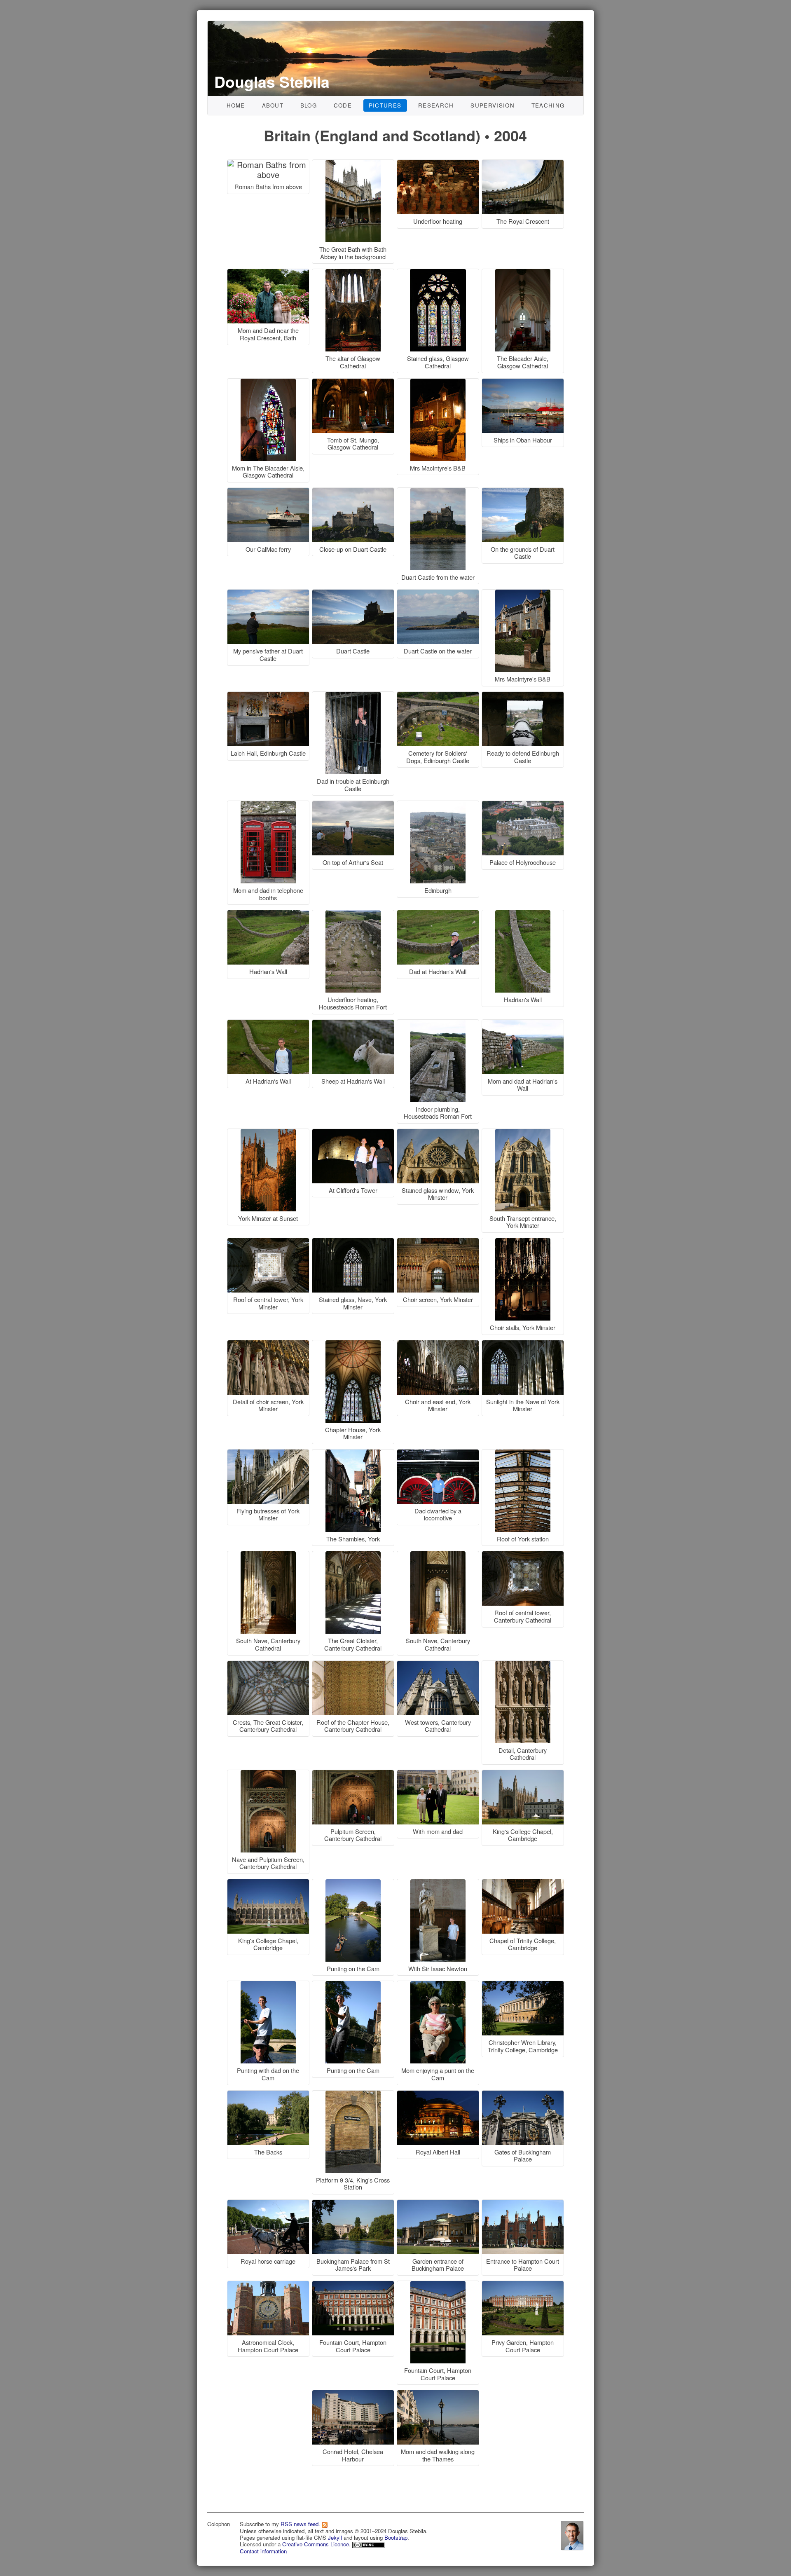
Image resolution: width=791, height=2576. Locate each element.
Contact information (263, 2551)
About (273, 105)
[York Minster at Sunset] (269, 1133)
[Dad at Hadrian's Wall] (439, 914)
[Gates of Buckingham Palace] (523, 2095)
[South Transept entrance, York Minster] (523, 1133)
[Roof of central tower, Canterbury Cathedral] (523, 1556)
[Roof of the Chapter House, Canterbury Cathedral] (354, 1665)
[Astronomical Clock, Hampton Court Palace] (269, 2285)
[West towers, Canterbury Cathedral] (439, 1665)
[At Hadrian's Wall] (269, 1024)
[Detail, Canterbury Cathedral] (523, 1665)
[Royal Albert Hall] (439, 2095)
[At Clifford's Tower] (354, 1133)
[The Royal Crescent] (523, 164)
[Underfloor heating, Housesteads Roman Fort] (354, 914)
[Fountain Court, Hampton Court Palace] (354, 2285)
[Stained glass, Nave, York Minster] (354, 1242)
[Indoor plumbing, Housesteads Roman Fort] (439, 1024)
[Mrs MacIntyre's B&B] (439, 383)
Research (436, 105)
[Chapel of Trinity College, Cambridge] (523, 1884)
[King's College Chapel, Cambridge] (523, 1774)
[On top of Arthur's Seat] (354, 805)
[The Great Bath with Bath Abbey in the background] (354, 164)
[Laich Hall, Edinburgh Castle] (269, 696)
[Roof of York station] (523, 1454)
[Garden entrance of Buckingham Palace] (439, 2204)
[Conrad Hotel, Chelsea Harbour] (354, 2395)
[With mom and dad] (439, 1774)
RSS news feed (300, 2524)
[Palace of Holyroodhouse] (523, 805)
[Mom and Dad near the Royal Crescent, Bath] (269, 273)
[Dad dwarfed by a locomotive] (439, 1454)
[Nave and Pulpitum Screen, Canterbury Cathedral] (269, 1774)
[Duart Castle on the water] (439, 594)
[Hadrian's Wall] (269, 914)
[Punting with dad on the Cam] (269, 1985)
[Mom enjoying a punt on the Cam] (439, 1985)
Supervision (493, 105)
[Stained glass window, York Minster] (439, 1133)
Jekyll (335, 2537)
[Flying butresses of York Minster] (269, 1454)
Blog (309, 105)
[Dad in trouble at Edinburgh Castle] (354, 696)
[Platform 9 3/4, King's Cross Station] (354, 2095)
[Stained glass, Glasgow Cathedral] (439, 273)
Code (343, 105)
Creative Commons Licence (316, 2544)
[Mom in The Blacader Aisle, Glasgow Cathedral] (269, 383)
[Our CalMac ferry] (269, 492)
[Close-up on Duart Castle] (354, 492)
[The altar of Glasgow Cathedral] (354, 273)
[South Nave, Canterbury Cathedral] (269, 1556)
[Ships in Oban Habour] (523, 383)
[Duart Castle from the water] (439, 492)
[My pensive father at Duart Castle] (269, 594)
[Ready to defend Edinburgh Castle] (523, 696)
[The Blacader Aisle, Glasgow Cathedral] (523, 273)
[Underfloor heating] (439, 164)
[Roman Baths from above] (269, 164)
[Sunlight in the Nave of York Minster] (523, 1345)
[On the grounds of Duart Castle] (523, 492)
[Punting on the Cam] (354, 1884)
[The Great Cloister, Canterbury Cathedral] (354, 1556)
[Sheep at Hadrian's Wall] (354, 1024)
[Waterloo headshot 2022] (572, 2535)
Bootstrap (396, 2537)
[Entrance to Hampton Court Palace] (523, 2204)
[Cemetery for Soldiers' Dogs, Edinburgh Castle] (439, 696)
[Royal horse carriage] (269, 2204)
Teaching (548, 105)
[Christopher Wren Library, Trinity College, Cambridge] (523, 1985)
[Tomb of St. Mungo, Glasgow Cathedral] (354, 383)
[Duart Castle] (354, 594)
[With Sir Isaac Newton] (439, 1884)
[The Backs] (269, 2095)
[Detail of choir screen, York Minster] (269, 1345)
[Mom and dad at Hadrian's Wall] (523, 1024)
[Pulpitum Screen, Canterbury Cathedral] (354, 1774)
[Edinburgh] (439, 805)
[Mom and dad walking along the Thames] (438, 2395)
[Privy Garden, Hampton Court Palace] (523, 2285)
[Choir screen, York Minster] (439, 1242)
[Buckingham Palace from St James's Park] (354, 2204)
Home (236, 105)
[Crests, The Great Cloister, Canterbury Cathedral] (269, 1665)
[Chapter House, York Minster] (354, 1345)
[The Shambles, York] (354, 1454)
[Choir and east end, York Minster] (439, 1345)
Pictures (385, 105)
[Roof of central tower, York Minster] (269, 1242)
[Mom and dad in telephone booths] (269, 805)
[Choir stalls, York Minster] (523, 1242)
